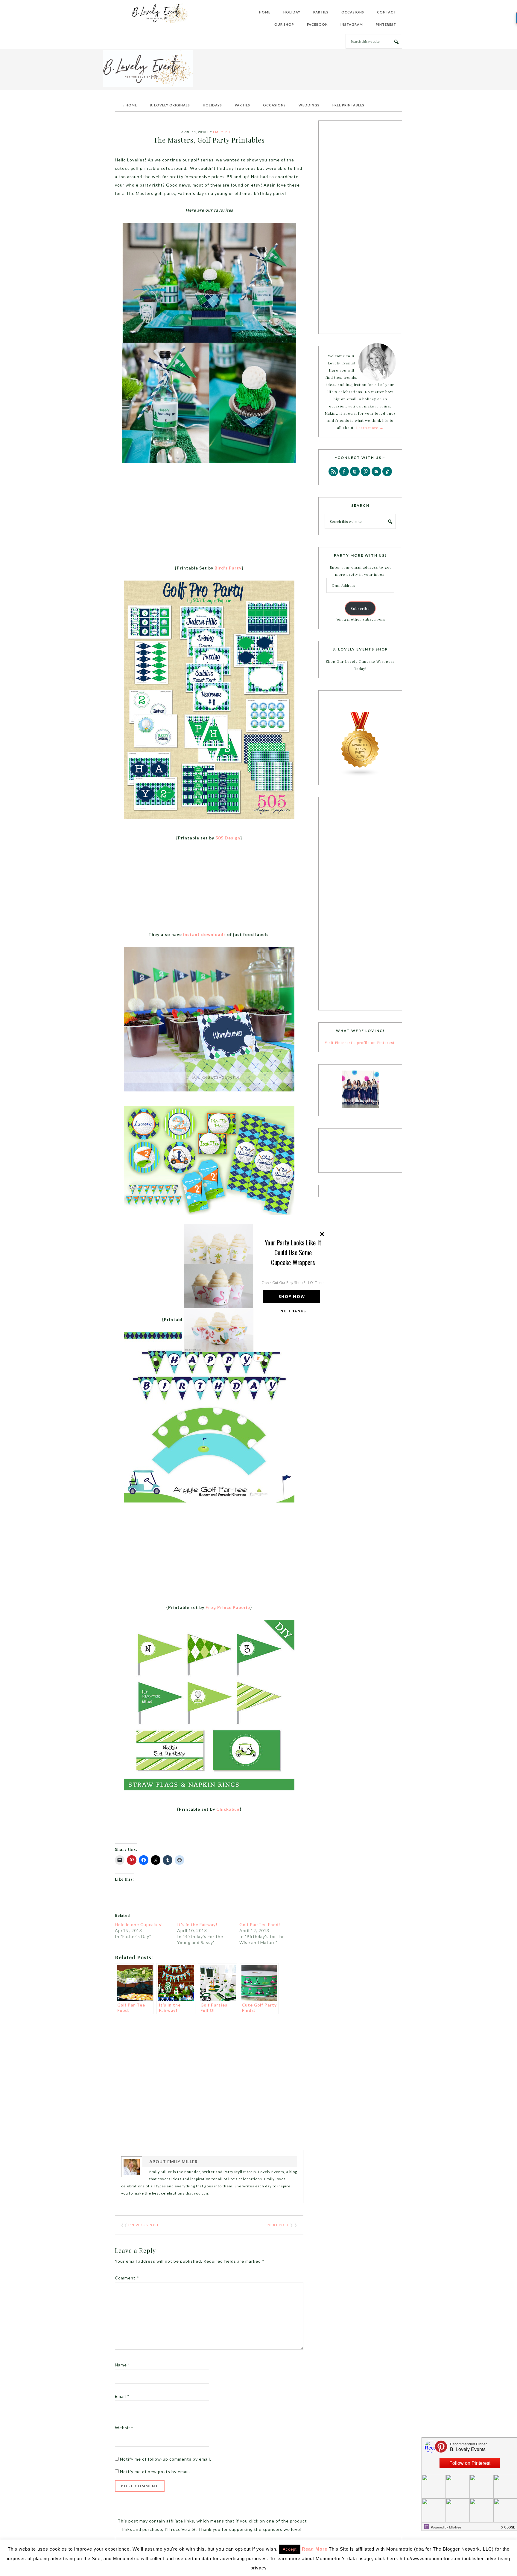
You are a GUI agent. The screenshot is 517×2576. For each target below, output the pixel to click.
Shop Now (292, 1296)
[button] (293, 1252)
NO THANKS (293, 1311)
